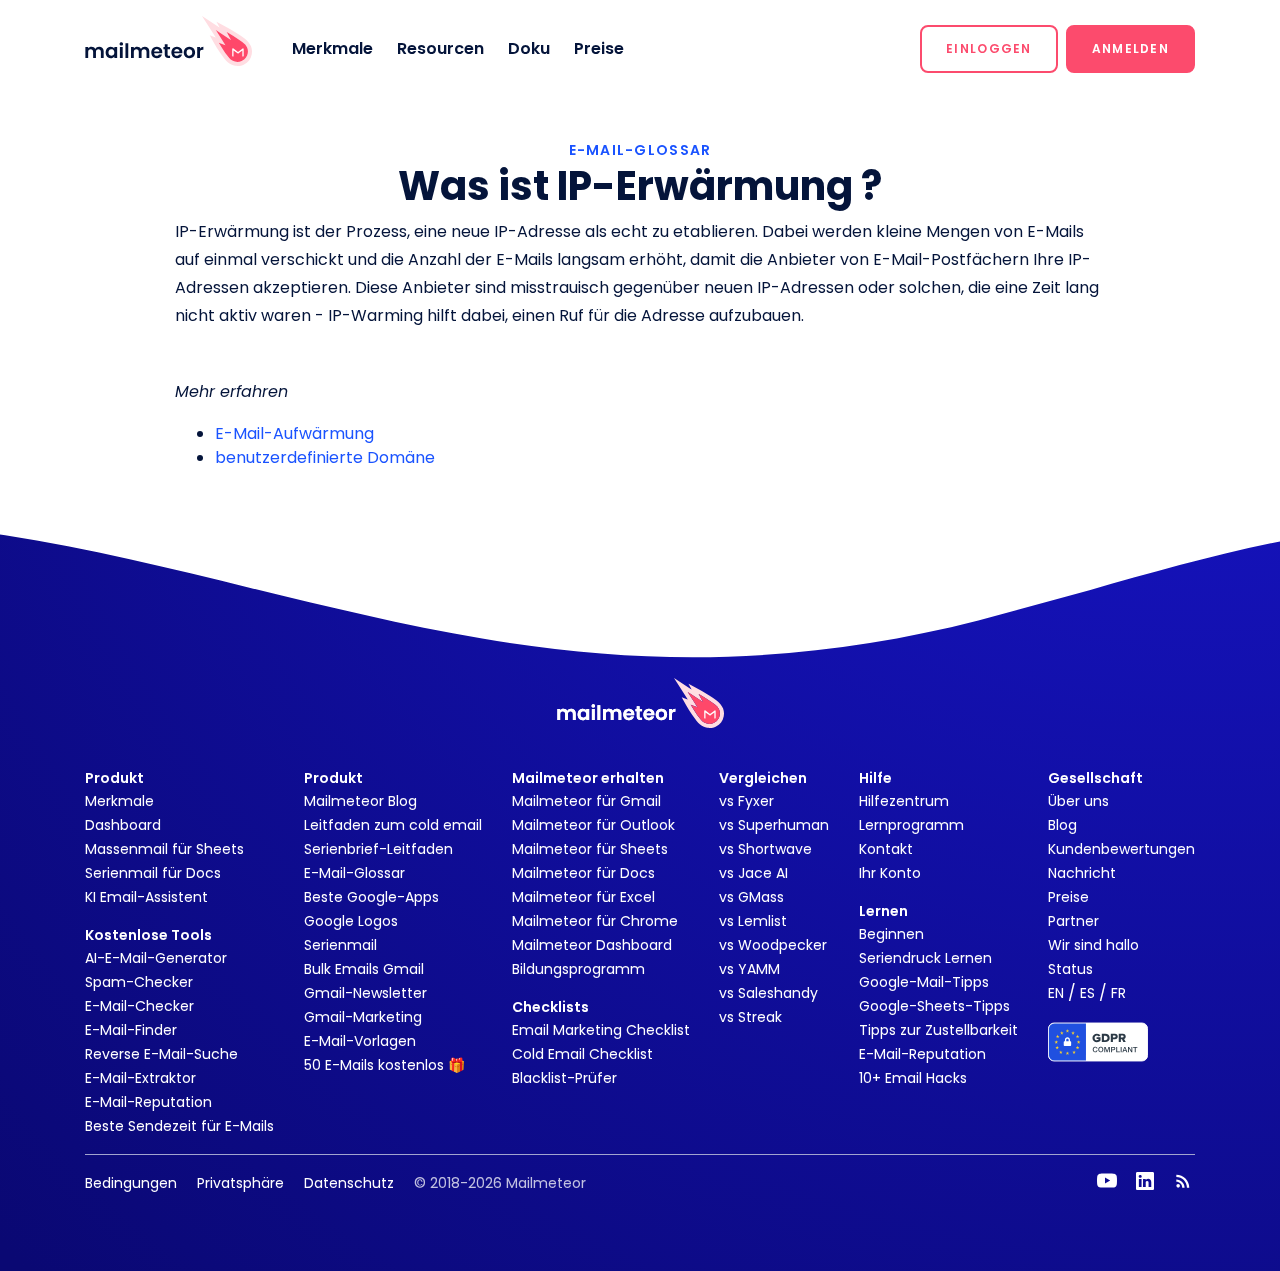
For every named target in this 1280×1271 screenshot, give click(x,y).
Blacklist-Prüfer (564, 1078)
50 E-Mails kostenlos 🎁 (384, 1065)
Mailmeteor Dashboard (592, 945)
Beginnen (891, 934)
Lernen (883, 911)
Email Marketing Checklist (601, 1030)
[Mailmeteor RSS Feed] (1183, 1181)
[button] (989, 49)
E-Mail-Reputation (148, 1102)
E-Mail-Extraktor (140, 1078)
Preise (599, 48)
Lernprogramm (911, 825)
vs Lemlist (753, 921)
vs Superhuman (774, 825)
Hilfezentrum (904, 801)
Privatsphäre (240, 1183)
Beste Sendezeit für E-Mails (179, 1126)
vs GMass (751, 897)
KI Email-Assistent (146, 897)
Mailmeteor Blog (360, 801)
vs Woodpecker (773, 945)
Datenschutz (349, 1183)
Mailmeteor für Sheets (590, 849)
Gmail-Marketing (363, 1017)
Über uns (1078, 801)
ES (1087, 993)
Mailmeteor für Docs (583, 873)
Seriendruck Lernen (925, 958)
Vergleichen (763, 778)
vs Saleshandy (768, 993)
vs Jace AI (753, 873)
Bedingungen (131, 1183)
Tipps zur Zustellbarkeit (938, 1030)
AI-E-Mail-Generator (156, 958)
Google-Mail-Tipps (924, 982)
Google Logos (351, 921)
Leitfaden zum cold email (393, 825)
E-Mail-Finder (131, 1030)
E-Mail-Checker (139, 1006)
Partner (1073, 921)
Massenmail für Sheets (164, 849)
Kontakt (886, 849)
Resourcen (440, 48)
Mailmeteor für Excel (583, 897)
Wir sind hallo (1093, 945)
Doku (529, 48)
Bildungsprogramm (578, 969)
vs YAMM (749, 969)
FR (1118, 993)
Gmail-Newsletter (365, 993)
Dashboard (123, 825)
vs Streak (750, 1017)
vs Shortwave (765, 849)
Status (1070, 969)
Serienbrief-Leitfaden (378, 849)
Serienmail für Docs (153, 873)
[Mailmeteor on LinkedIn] (1145, 1181)
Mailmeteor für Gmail (586, 801)
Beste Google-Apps (371, 897)
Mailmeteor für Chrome (595, 921)
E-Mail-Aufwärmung (294, 433)
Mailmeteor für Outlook (593, 825)
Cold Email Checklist (582, 1054)
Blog (1062, 825)
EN (1056, 993)
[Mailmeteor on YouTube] (1107, 1181)
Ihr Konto (890, 873)
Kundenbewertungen (1121, 849)
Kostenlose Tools (148, 935)
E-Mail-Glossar (354, 873)
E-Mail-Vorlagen (360, 1041)
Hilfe (875, 778)
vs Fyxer (746, 801)
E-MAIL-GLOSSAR (640, 150)
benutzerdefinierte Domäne (325, 457)
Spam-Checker (139, 982)
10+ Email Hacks (913, 1078)
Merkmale (332, 48)
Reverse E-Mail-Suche (161, 1054)
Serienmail (340, 945)
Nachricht (1082, 873)
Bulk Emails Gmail (364, 969)
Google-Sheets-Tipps (934, 1006)
